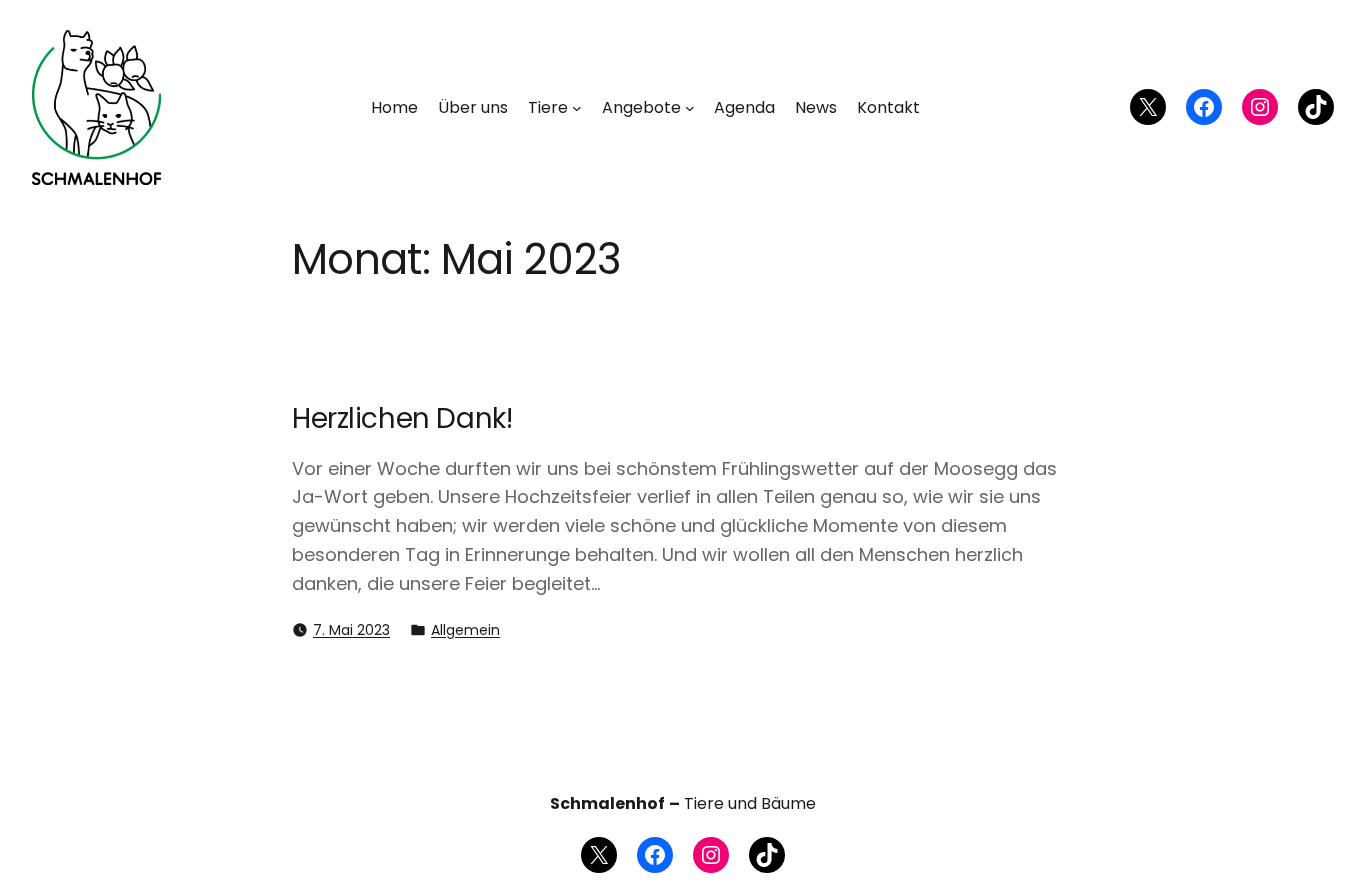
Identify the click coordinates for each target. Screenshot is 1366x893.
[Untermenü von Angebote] (690, 108)
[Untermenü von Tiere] (577, 108)
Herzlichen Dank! (402, 419)
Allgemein (465, 630)
